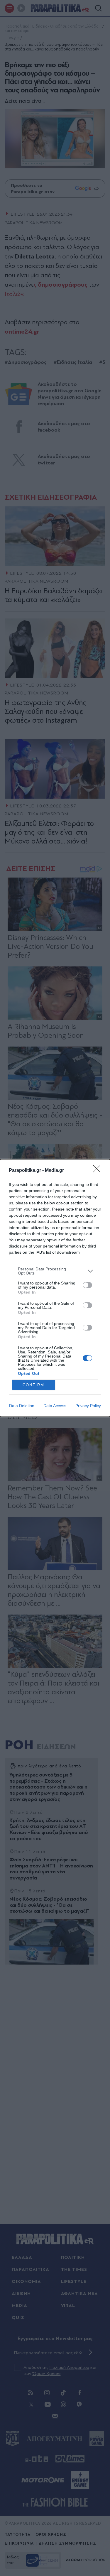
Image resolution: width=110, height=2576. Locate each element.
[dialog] (55, 1288)
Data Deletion (22, 1406)
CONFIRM (33, 1385)
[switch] (87, 1285)
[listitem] (55, 1271)
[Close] (99, 1171)
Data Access (55, 1406)
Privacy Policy (88, 1406)
